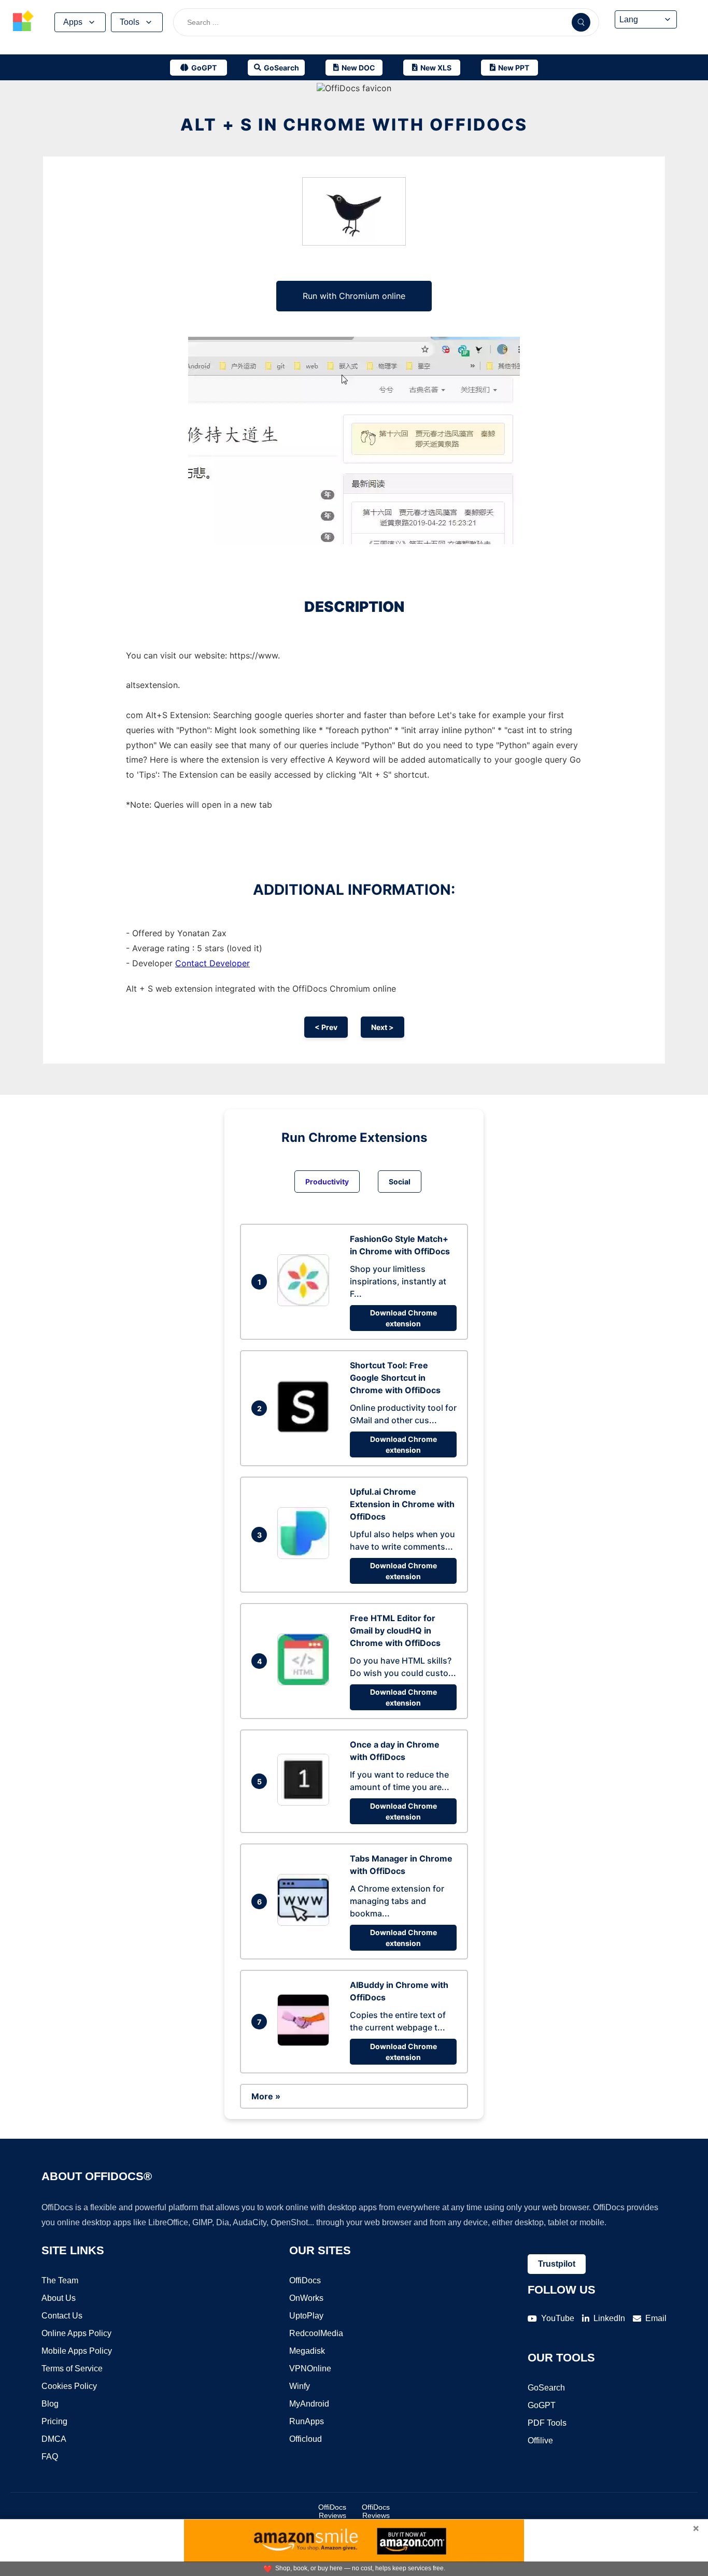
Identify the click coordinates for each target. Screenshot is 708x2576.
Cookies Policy (69, 2386)
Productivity (327, 1182)
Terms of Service (72, 2369)
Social (400, 1182)
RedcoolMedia (316, 2333)
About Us (59, 2298)
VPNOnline (310, 2369)
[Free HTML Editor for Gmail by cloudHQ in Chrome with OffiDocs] (306, 1682)
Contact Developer (213, 963)
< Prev (326, 1027)
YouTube (558, 2318)
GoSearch (546, 2388)
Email (656, 2318)
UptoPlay (306, 2316)
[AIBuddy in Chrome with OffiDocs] (306, 2043)
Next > (383, 1027)
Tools (130, 22)
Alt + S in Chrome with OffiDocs (354, 125)
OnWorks (306, 2298)
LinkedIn (609, 2318)
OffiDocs (305, 2280)
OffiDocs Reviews (332, 2511)
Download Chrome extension (403, 1318)
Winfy (300, 2386)
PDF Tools (547, 2423)
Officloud (306, 2439)
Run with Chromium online (354, 296)
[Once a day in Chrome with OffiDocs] (306, 1802)
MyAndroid (309, 2404)
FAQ (50, 2457)
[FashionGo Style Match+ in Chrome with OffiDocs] (306, 1303)
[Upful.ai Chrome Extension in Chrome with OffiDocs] (306, 1556)
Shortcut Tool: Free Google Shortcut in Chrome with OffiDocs (395, 1378)
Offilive (540, 2441)
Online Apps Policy (76, 2333)
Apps (73, 22)
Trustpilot (557, 2264)
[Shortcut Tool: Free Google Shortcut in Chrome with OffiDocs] (306, 1429)
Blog (50, 2404)
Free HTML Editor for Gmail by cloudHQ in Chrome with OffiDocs (395, 1630)
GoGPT (542, 2405)
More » (266, 2096)
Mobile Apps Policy (77, 2351)
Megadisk (307, 2351)
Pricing (54, 2421)
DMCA (54, 2439)
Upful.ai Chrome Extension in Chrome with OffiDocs (402, 1504)
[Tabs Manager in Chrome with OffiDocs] (306, 1923)
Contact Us (62, 2316)
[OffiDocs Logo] (23, 22)
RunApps (307, 2421)
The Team (60, 2280)
